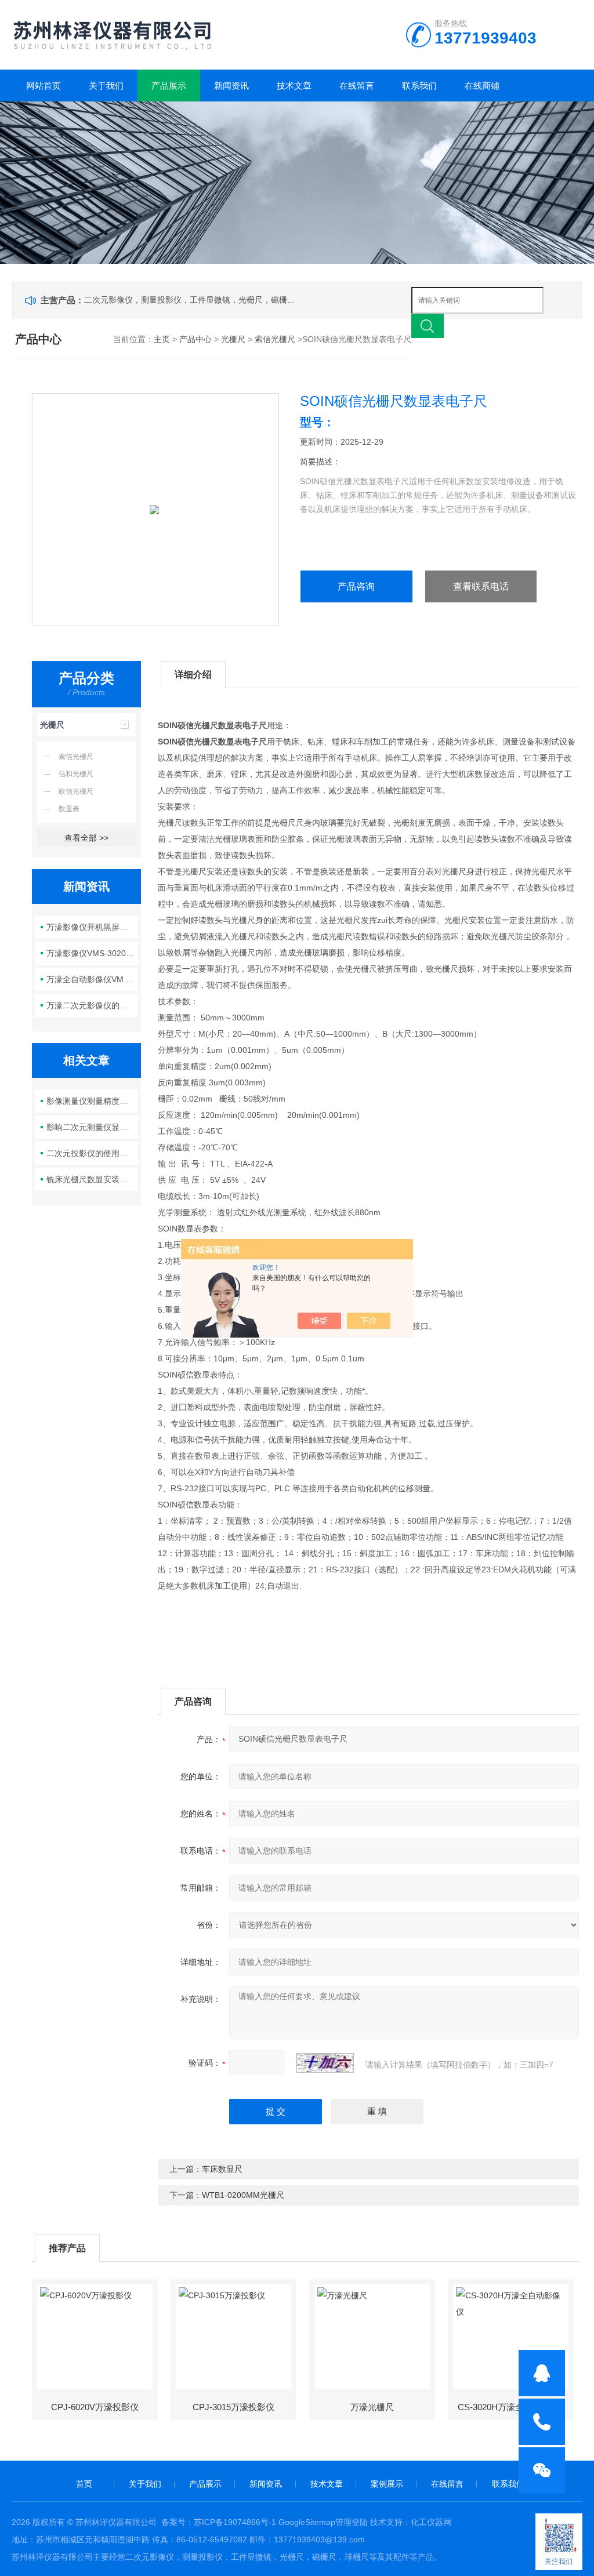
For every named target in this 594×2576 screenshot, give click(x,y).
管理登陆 (352, 2522)
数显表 (69, 809)
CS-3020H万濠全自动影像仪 (512, 2407)
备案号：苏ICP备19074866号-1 (219, 2522)
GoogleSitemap (307, 2522)
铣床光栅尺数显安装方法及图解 (92, 1179)
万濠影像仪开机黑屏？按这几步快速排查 (92, 927)
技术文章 (294, 86)
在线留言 (357, 86)
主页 (162, 339)
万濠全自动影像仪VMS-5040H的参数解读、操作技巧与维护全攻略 (92, 979)
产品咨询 (356, 586)
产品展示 (169, 86)
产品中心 (195, 339)
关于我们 (106, 86)
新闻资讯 (231, 86)
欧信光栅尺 (76, 791)
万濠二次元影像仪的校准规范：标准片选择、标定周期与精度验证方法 (92, 1005)
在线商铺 (482, 86)
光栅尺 (233, 339)
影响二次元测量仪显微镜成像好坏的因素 (92, 1127)
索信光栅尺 (275, 339)
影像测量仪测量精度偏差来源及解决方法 (92, 1101)
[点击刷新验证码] (325, 2063)
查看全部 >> (86, 838)
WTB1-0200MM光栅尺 (243, 2195)
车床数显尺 (222, 2169)
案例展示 (387, 2484)
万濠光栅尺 (372, 2407)
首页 (84, 2484)
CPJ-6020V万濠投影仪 (95, 2407)
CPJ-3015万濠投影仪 (233, 2407)
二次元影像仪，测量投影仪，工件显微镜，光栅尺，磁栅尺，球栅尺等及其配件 (192, 300)
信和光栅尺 (76, 774)
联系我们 (419, 86)
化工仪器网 (431, 2522)
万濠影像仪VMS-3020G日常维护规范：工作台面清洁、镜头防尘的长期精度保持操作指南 (92, 953)
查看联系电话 (481, 586)
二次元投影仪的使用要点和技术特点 (92, 1153)
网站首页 (44, 86)
